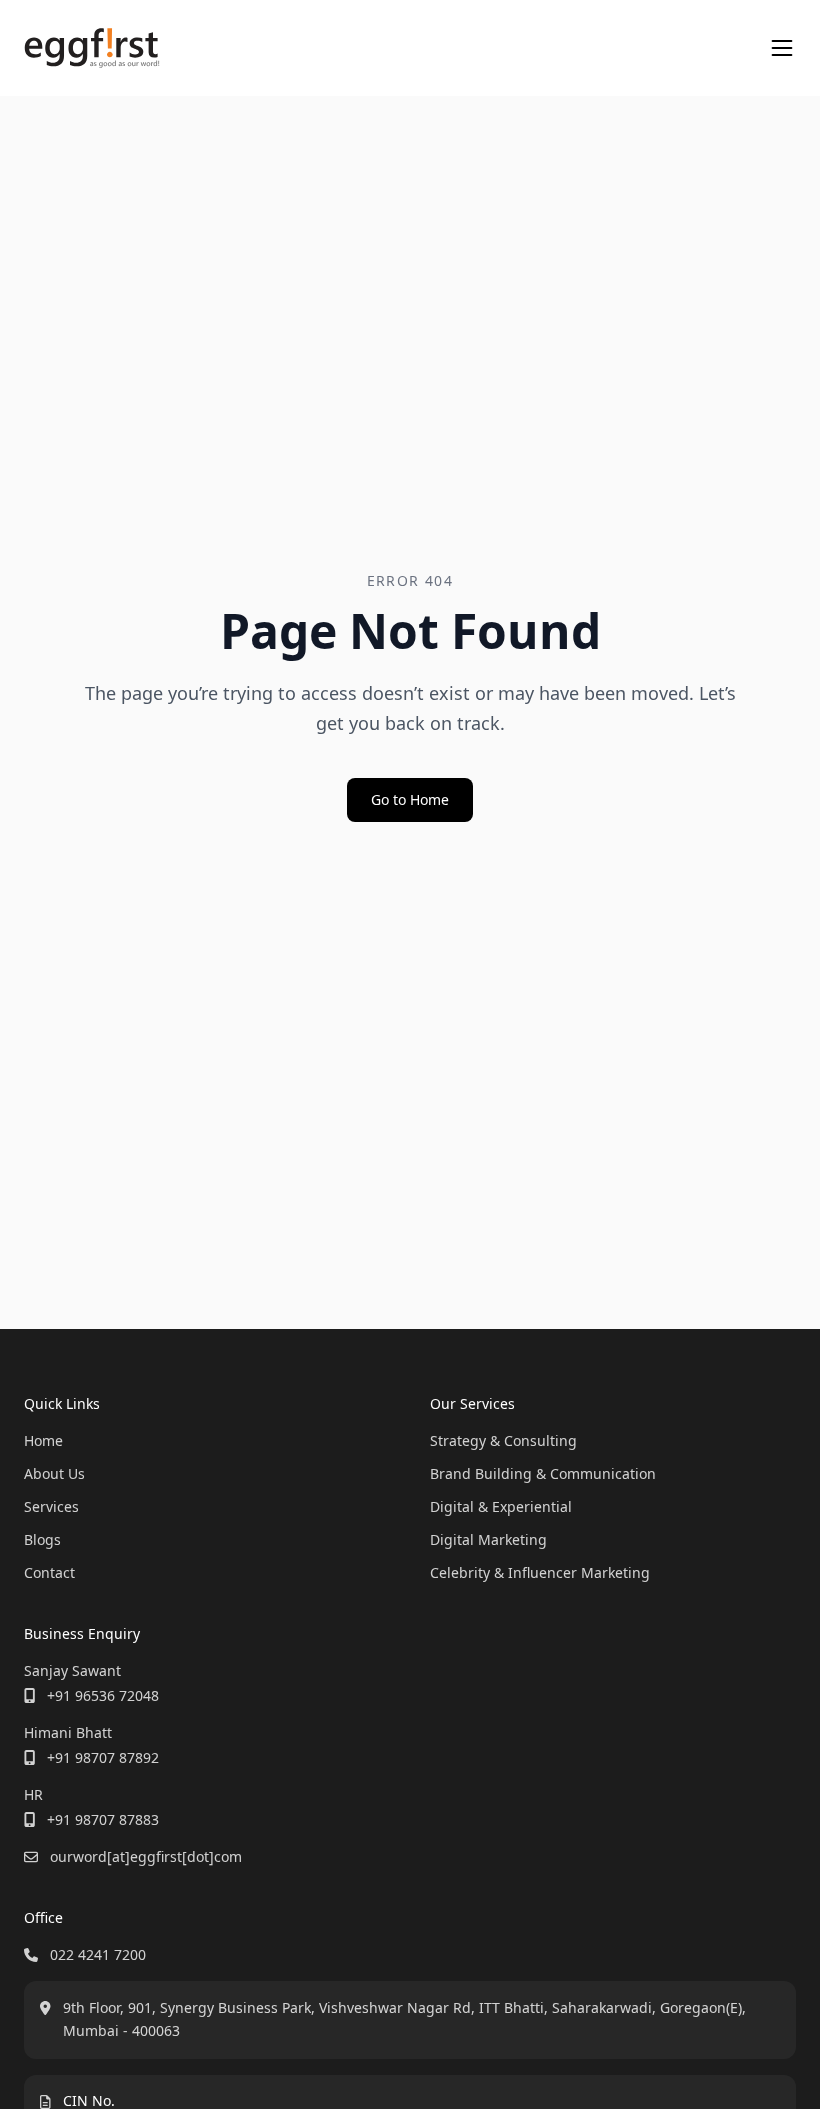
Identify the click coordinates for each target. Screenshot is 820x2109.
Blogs (42, 1539)
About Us (54, 1473)
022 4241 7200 (98, 1954)
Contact (49, 1572)
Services (51, 1506)
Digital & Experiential (501, 1506)
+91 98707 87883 (103, 1819)
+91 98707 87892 (103, 1757)
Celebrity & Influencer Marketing (540, 1572)
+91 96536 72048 (103, 1695)
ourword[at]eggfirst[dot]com (146, 1856)
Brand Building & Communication (543, 1473)
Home (43, 1440)
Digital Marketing (488, 1539)
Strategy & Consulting (503, 1440)
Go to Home (410, 799)
